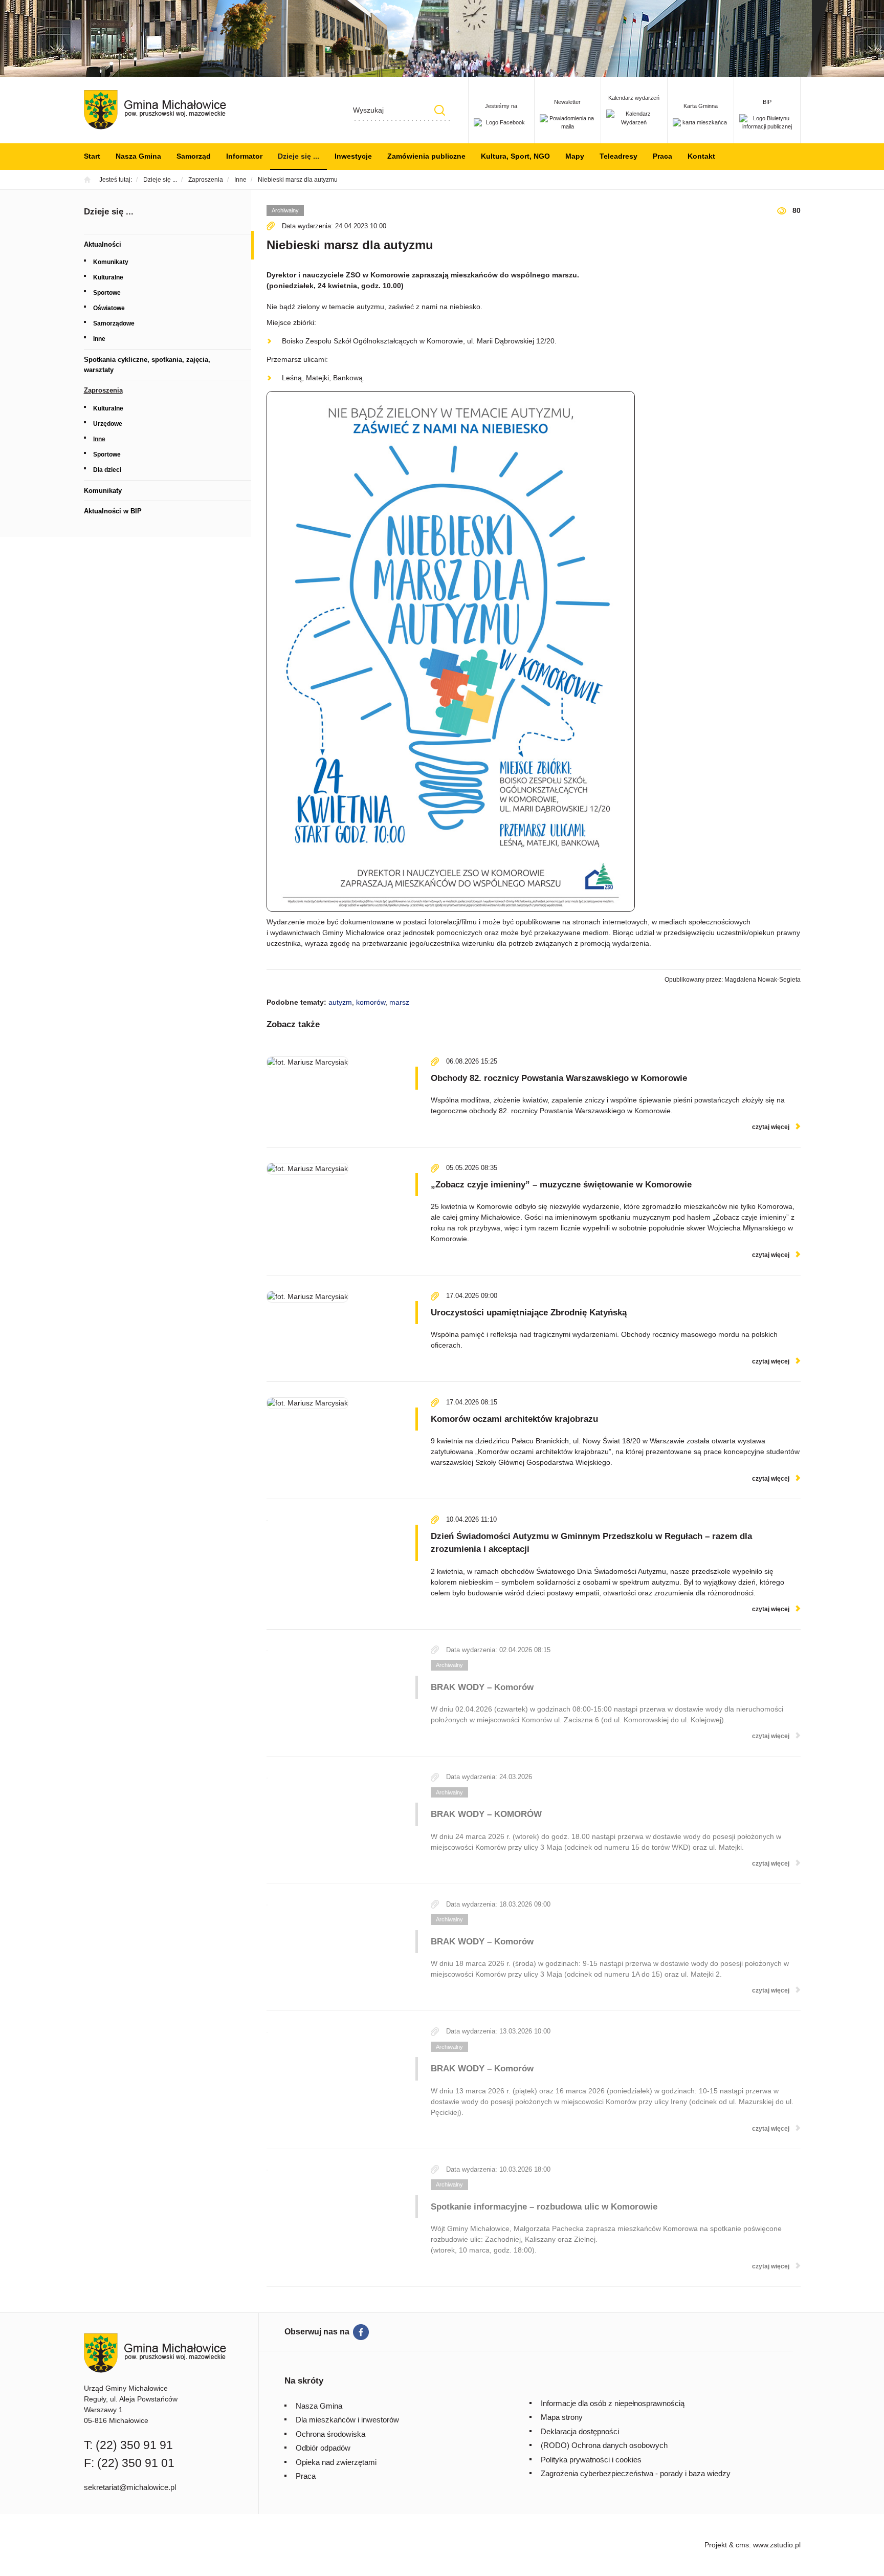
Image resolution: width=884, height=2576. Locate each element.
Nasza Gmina (138, 156)
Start (92, 156)
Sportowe (107, 293)
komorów (371, 1002)
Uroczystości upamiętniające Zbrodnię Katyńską (529, 1313)
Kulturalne (108, 277)
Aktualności (103, 244)
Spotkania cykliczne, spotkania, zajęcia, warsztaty (147, 365)
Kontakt (701, 156)
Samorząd (194, 156)
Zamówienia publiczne (426, 156)
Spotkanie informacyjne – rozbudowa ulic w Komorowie (544, 2207)
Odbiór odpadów (323, 2448)
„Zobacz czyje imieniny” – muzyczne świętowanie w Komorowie (561, 1185)
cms (742, 2545)
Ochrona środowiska (330, 2434)
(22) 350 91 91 (134, 2445)
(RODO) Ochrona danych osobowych (604, 2445)
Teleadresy (618, 156)
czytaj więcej (771, 1127)
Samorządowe (114, 323)
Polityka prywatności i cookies (591, 2460)
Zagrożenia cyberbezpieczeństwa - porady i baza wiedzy (636, 2473)
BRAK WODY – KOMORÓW (486, 1814)
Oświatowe (109, 308)
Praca (662, 156)
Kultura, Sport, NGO (515, 156)
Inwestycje (353, 156)
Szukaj (440, 110)
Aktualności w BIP (113, 511)
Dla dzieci (107, 470)
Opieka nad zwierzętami (336, 2462)
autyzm (340, 1002)
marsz (399, 1002)
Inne (99, 339)
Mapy (575, 156)
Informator (244, 156)
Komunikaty (111, 262)
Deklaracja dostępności (580, 2431)
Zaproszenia (103, 390)
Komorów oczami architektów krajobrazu (514, 1419)
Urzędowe (108, 424)
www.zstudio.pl (777, 2545)
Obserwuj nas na (317, 2332)
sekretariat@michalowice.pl (130, 2487)
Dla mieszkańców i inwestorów (347, 2420)
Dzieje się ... (299, 156)
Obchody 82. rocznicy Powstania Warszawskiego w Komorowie (559, 1078)
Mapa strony (562, 2417)
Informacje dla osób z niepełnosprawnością (613, 2403)
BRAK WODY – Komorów (482, 1687)
